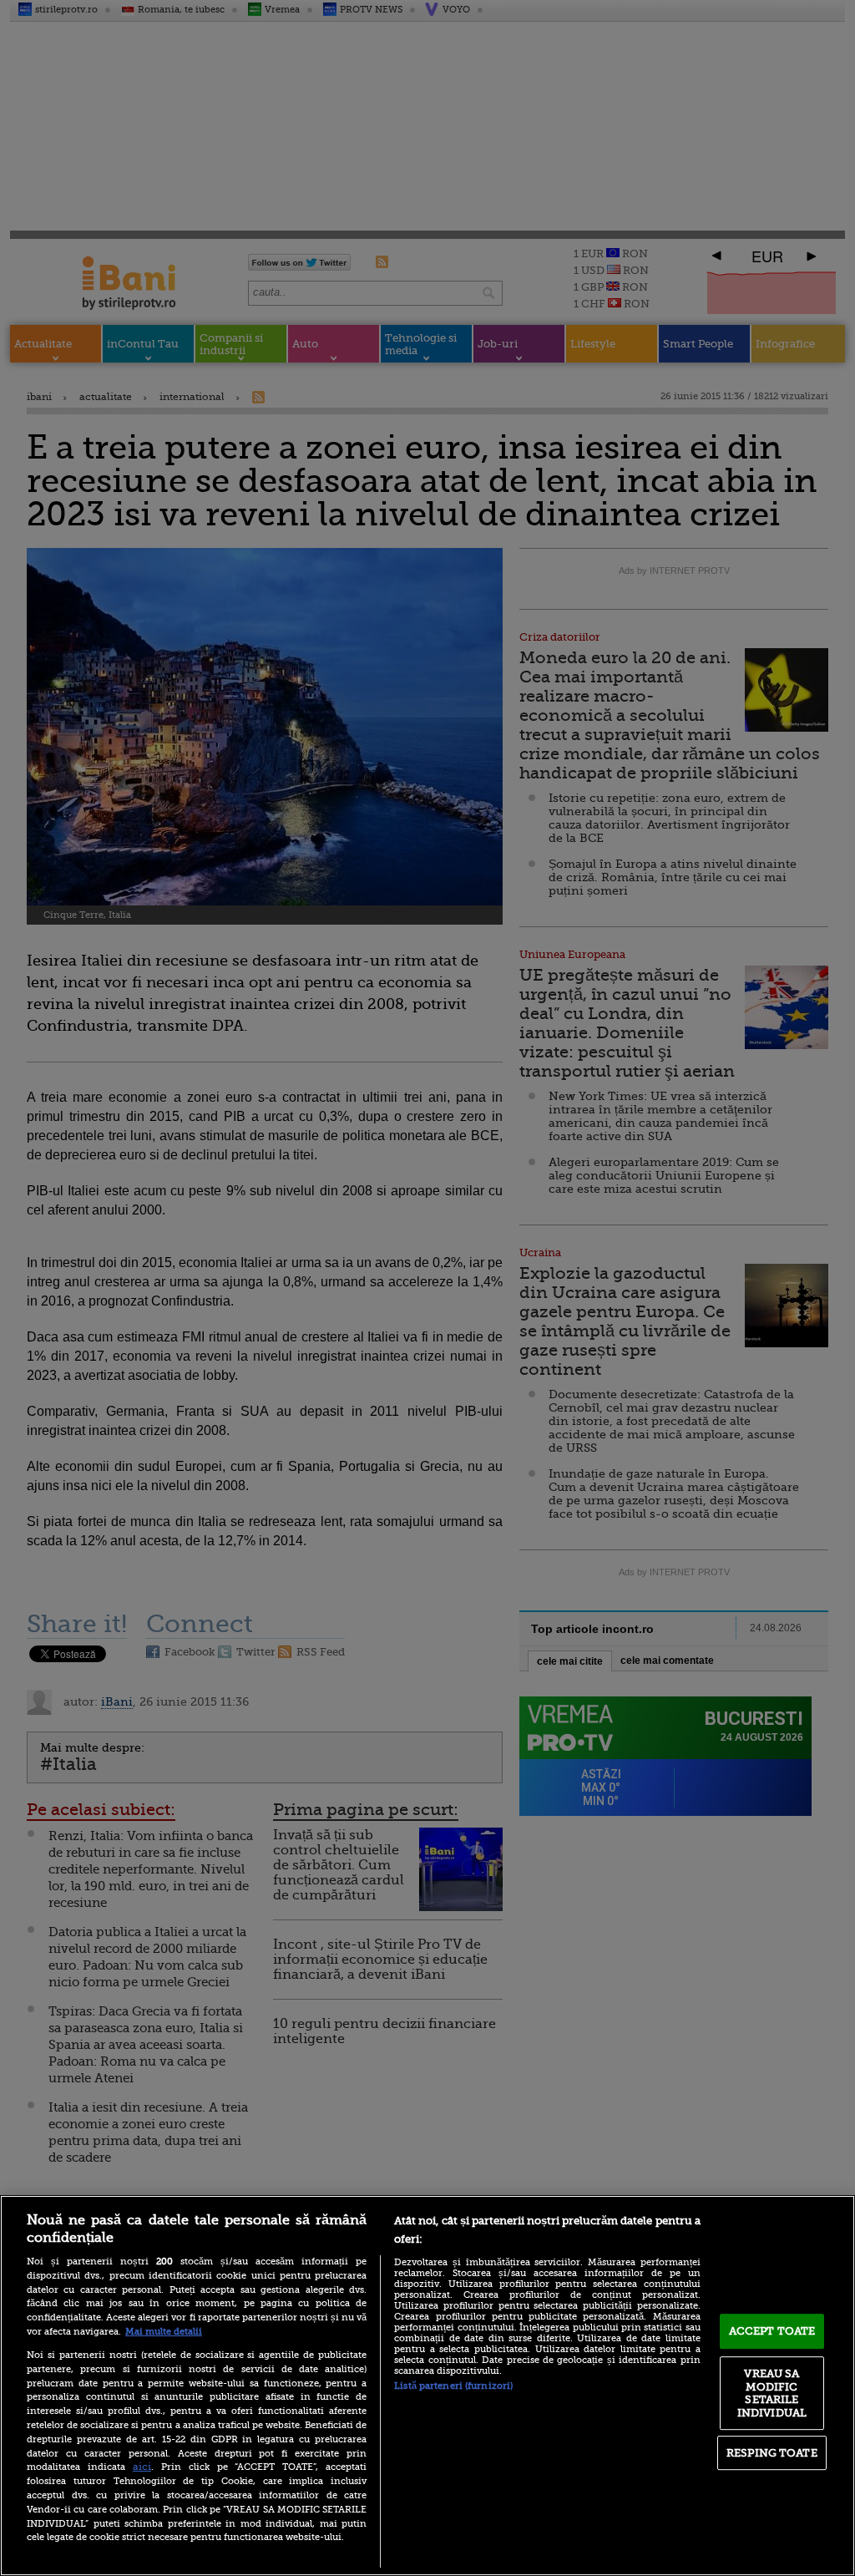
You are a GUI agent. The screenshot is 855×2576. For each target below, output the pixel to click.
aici (142, 2467)
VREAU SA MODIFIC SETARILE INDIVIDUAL (772, 2393)
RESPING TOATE (772, 2453)
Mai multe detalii (164, 2332)
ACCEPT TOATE (772, 2331)
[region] (427, 2386)
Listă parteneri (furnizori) (453, 2386)
